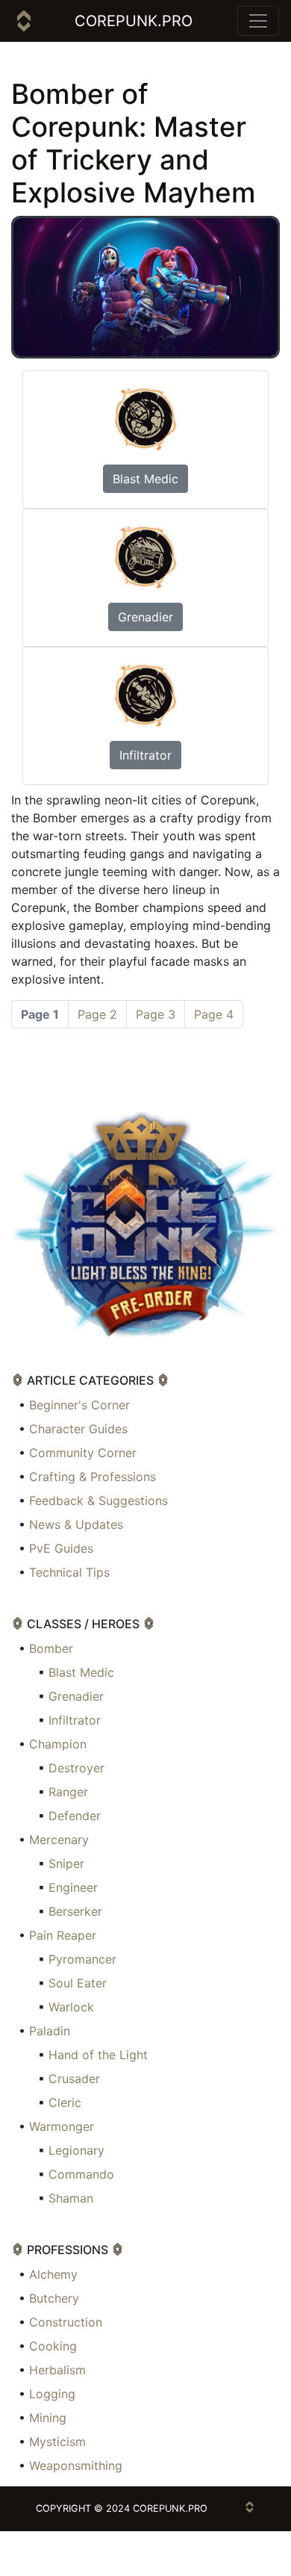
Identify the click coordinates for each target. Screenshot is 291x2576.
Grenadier (145, 617)
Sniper (66, 1863)
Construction (66, 2322)
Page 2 (97, 1014)
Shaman (71, 2198)
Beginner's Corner (79, 1405)
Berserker (75, 1911)
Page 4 (214, 1014)
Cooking (53, 2346)
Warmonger (62, 2126)
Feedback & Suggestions (98, 1500)
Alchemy (53, 2274)
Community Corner (83, 1453)
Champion (58, 1744)
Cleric (65, 2102)
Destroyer (76, 1768)
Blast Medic (145, 479)
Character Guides (78, 1429)
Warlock (71, 2007)
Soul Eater (78, 1983)
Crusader (74, 2079)
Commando (81, 2174)
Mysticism (57, 2442)
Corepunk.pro (134, 21)
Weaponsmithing (76, 2465)
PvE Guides (61, 1548)
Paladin (50, 2031)
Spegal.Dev (145, 2553)
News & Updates (76, 1524)
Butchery (54, 2298)
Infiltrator (145, 755)
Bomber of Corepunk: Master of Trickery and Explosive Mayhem (134, 143)
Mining (48, 2418)
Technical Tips (69, 1572)
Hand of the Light (98, 2055)
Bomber (51, 1648)
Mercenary (59, 1840)
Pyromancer (82, 1959)
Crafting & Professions (93, 1477)
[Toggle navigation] (258, 21)
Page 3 (156, 1014)
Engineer (73, 1887)
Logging (52, 2394)
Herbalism (57, 2370)
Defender (75, 1816)
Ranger (68, 1792)
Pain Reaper (63, 1935)
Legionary (76, 2150)
